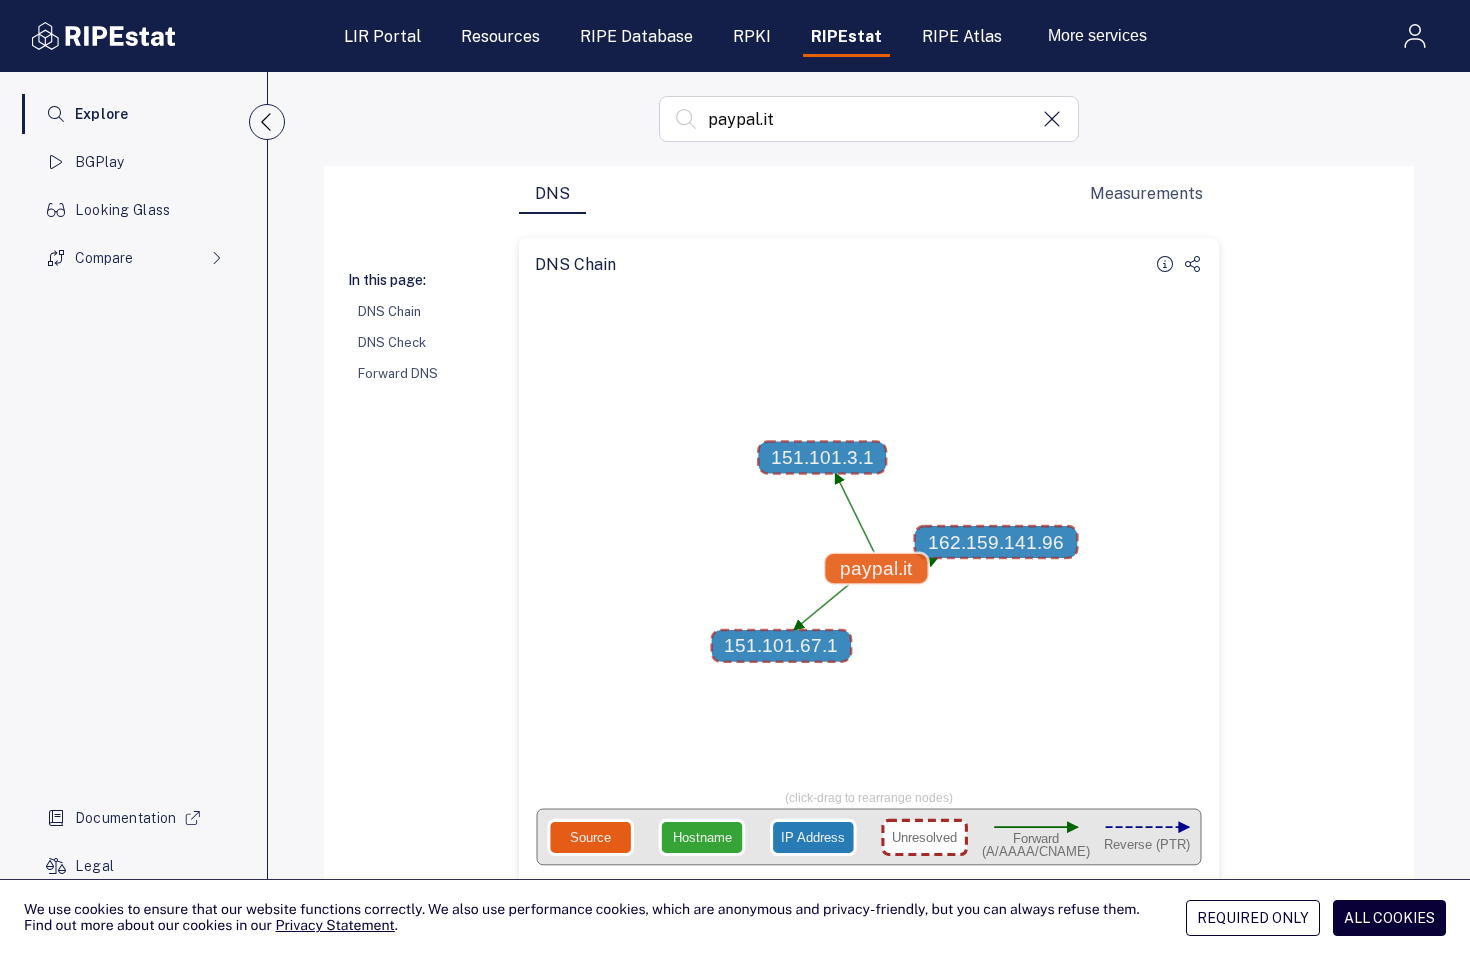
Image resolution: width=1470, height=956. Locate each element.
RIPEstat (846, 36)
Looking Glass (123, 210)
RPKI (752, 36)
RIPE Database (636, 36)
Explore (102, 114)
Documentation (126, 818)
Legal (94, 866)
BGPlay (100, 162)
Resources (500, 36)
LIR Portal (382, 36)
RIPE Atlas (962, 36)
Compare (104, 258)
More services (1097, 35)
